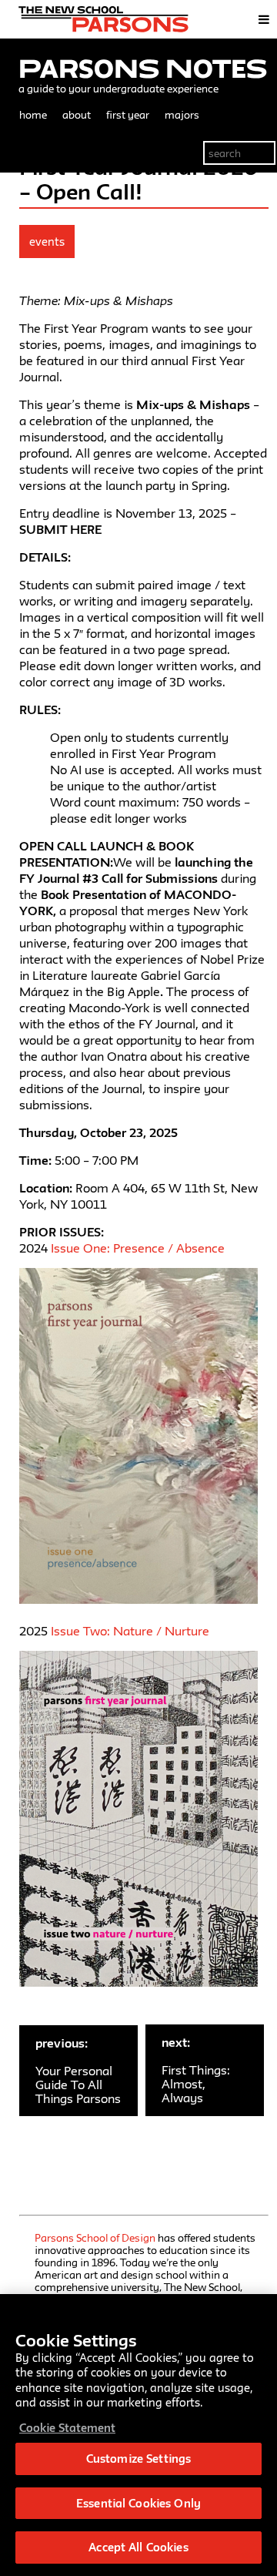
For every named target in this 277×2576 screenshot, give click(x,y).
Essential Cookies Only (138, 2503)
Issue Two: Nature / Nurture (130, 1631)
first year (128, 115)
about (77, 115)
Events (47, 241)
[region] (138, 2435)
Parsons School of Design (95, 2238)
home (33, 115)
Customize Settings (138, 2459)
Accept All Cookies (138, 2547)
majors (182, 115)
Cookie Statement (67, 2428)
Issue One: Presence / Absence (138, 1248)
